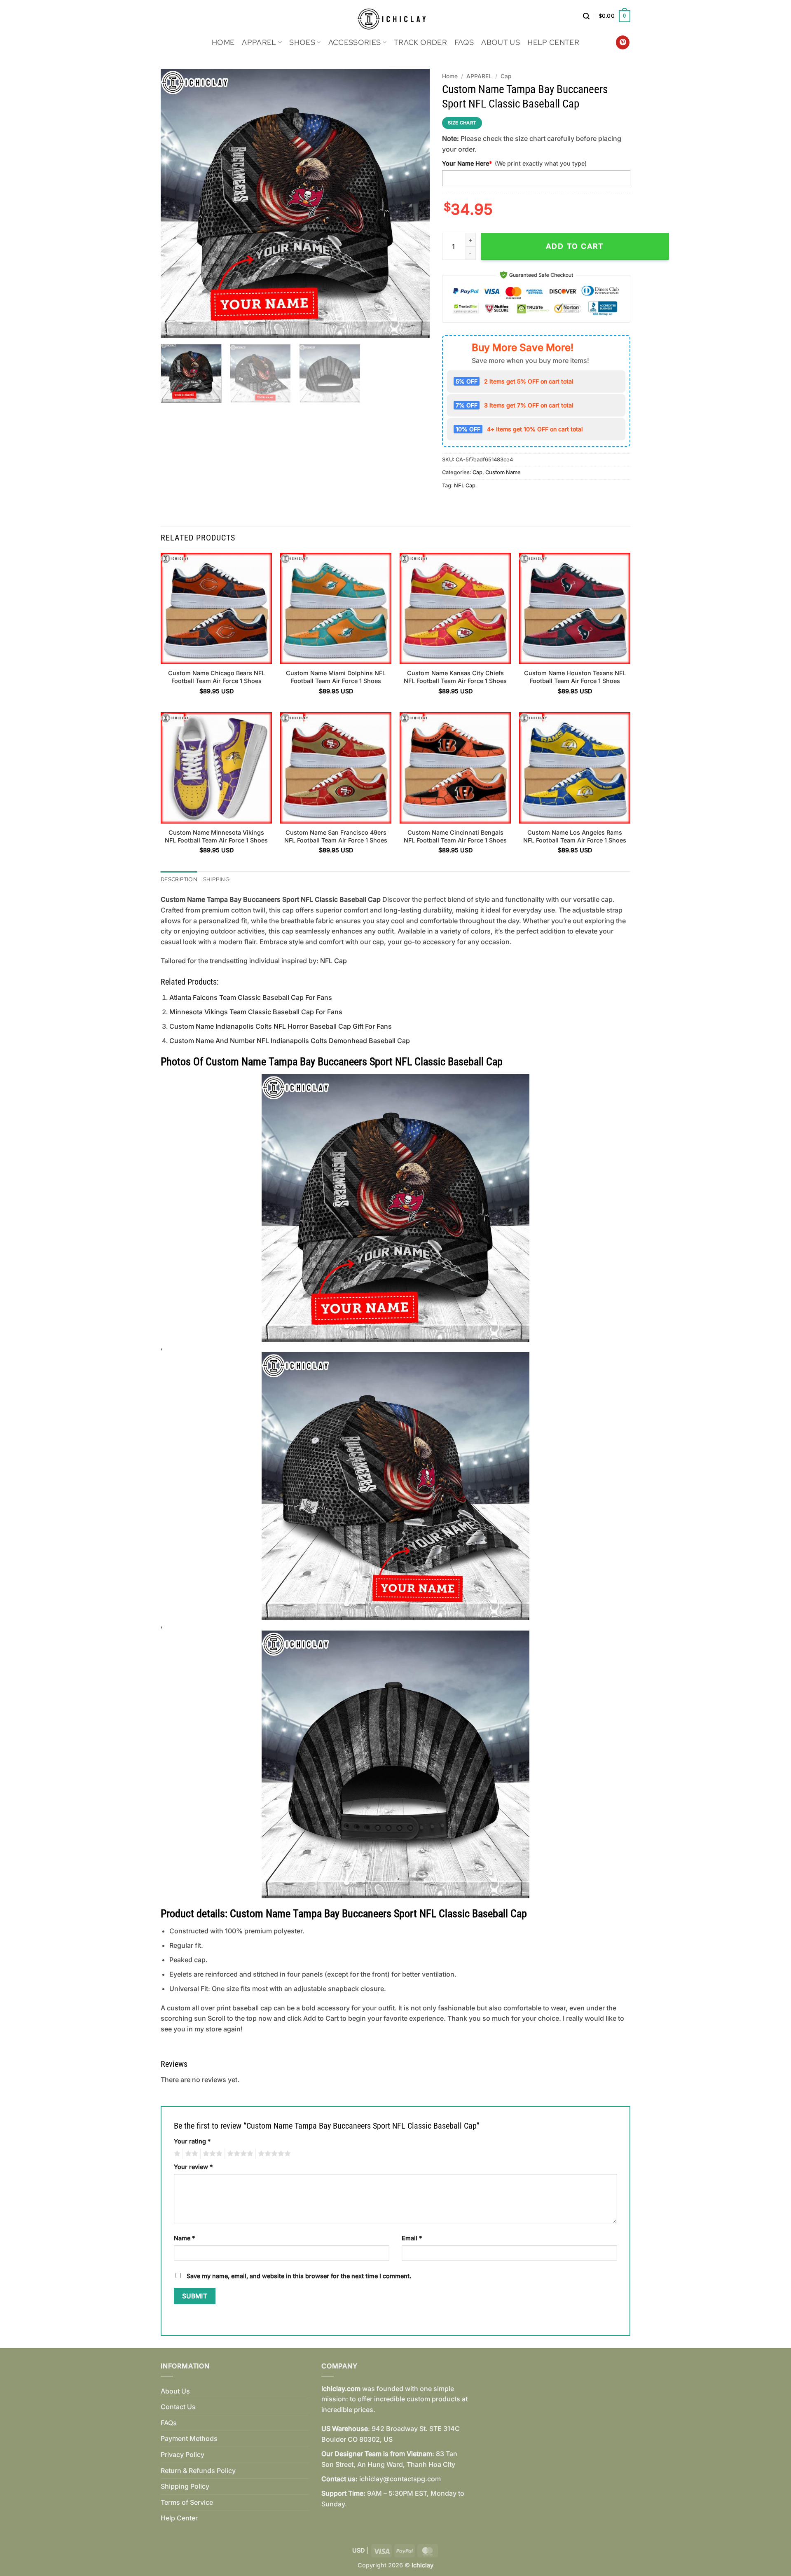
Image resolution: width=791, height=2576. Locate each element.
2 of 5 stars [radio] (190, 2154)
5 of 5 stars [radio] (273, 2154)
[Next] (414, 203)
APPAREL (259, 42)
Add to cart (575, 246)
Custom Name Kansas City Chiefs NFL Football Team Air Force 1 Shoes (455, 677)
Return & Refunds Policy (198, 2471)
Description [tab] (179, 879)
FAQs (464, 42)
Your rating (192, 2141)
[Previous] (176, 203)
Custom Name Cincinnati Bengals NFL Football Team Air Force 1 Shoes (455, 836)
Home (223, 42)
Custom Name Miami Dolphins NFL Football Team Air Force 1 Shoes (336, 677)
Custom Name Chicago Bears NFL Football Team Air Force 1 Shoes (216, 677)
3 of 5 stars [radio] (211, 2154)
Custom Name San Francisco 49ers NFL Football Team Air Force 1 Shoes (336, 836)
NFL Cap (465, 485)
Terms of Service (187, 2502)
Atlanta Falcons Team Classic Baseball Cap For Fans (251, 997)
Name (184, 2238)
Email (412, 2238)
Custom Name (503, 472)
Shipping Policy (185, 2486)
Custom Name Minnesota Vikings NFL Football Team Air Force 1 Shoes (216, 836)
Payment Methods (189, 2438)
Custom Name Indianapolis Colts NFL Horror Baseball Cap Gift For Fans (281, 1026)
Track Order (420, 42)
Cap (506, 76)
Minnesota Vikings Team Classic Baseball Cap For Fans (256, 1012)
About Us (501, 42)
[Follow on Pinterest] (623, 42)
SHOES (302, 42)
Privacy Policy (183, 2454)
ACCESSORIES (355, 42)
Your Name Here (467, 163)
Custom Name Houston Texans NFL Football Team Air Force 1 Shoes (575, 677)
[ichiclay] (396, 16)
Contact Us (178, 2407)
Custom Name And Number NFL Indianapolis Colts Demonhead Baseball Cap (290, 1041)
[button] (586, 16)
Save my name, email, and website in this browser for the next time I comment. (299, 2276)
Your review (193, 2167)
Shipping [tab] (216, 879)
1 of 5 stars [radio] (176, 2154)
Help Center (553, 42)
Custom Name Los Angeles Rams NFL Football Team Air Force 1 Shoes (575, 836)
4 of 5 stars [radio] (239, 2154)
